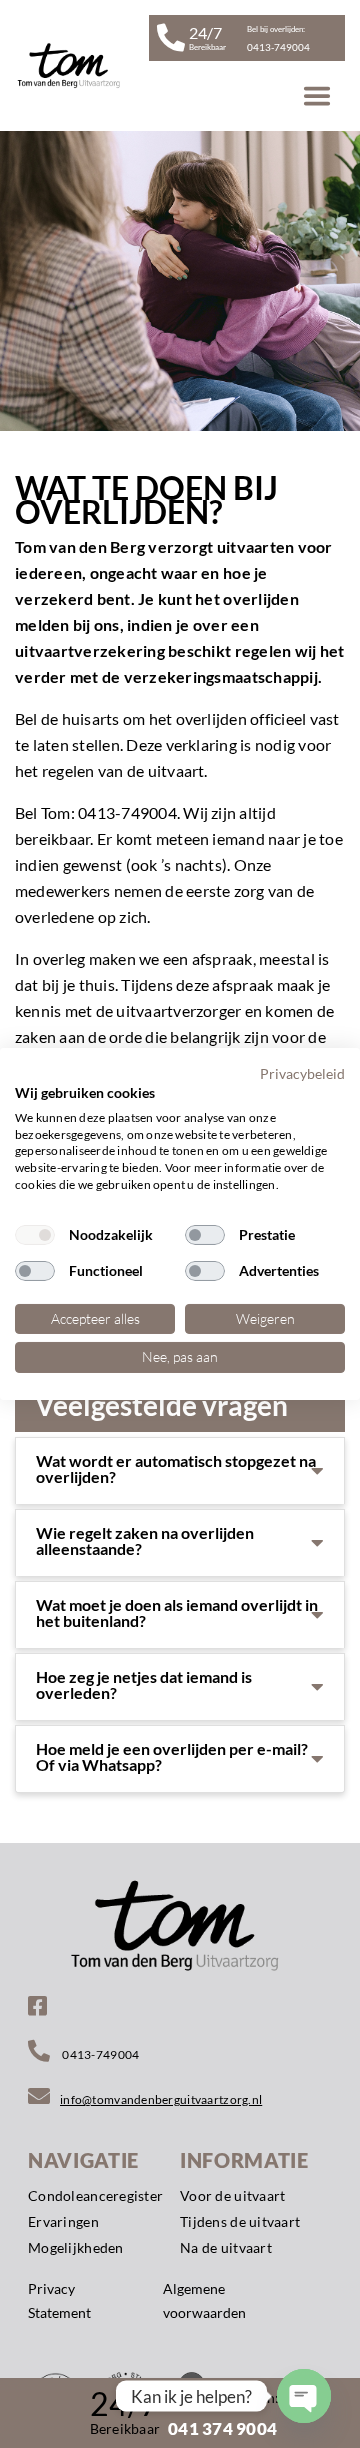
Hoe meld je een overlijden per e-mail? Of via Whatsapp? (172, 1757)
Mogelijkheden (76, 2247)
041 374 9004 (222, 2428)
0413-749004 (99, 2054)
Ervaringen (63, 2221)
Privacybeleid (302, 1073)
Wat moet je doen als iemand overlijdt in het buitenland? (177, 1613)
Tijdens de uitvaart (240, 2221)
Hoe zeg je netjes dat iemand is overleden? (144, 1685)
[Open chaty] (304, 2396)
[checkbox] (35, 1235)
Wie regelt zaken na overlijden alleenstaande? (145, 1541)
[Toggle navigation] (317, 96)
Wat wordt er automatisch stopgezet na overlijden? (176, 1469)
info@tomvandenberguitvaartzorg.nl (161, 2099)
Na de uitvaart (226, 2247)
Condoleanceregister (95, 2195)
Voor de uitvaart (232, 2195)
